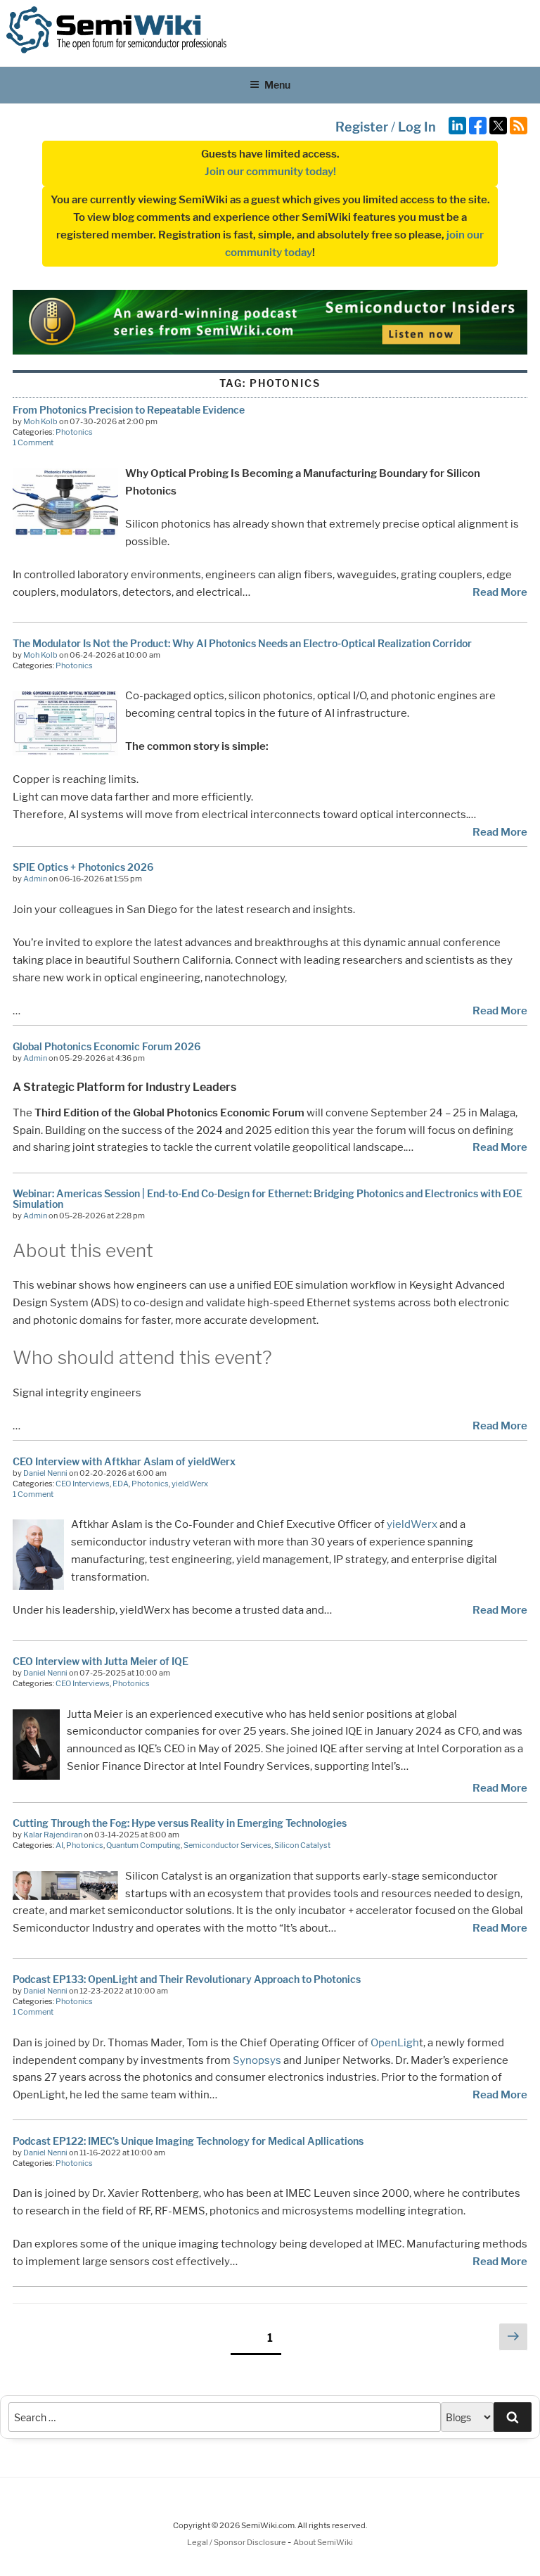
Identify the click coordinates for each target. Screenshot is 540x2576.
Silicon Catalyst (302, 1845)
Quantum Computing (143, 1845)
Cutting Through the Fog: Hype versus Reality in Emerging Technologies (180, 1823)
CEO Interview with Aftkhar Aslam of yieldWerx (124, 1461)
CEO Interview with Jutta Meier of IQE (101, 1661)
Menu (277, 85)
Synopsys (257, 2060)
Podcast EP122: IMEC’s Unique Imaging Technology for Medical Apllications (188, 2141)
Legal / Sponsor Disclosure (237, 2542)
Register (362, 127)
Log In (417, 127)
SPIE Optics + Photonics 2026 (83, 867)
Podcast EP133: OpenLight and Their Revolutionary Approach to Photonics (187, 1979)
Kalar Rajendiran (53, 1835)
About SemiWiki (323, 2542)
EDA (121, 1484)
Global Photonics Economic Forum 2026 (107, 1046)
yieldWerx (190, 1484)
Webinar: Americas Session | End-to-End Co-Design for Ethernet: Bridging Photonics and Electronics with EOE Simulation (268, 1199)
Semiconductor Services (227, 1845)
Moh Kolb (40, 421)
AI (59, 1845)
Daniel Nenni (45, 1473)
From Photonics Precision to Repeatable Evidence (129, 410)
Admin (35, 879)
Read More (500, 592)
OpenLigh (395, 2043)
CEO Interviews (83, 1484)
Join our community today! (270, 172)
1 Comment (33, 442)
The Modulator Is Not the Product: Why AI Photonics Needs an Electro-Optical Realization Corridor (242, 643)
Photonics (74, 432)
